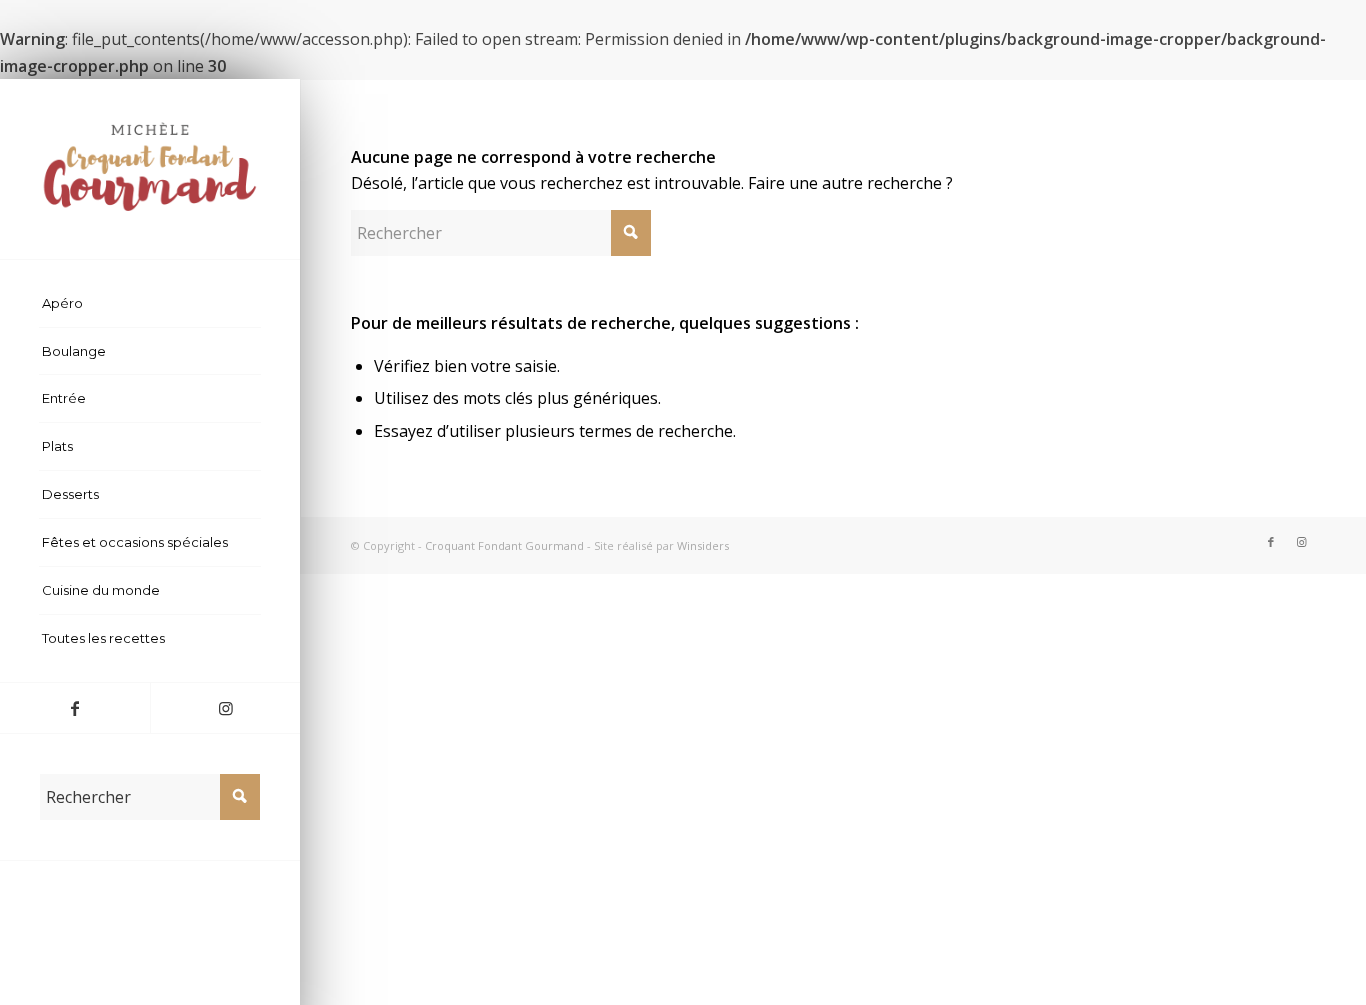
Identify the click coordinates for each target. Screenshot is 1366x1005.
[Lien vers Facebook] (75, 708)
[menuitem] (150, 304)
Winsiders (703, 545)
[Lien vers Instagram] (225, 708)
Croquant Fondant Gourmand (504, 545)
